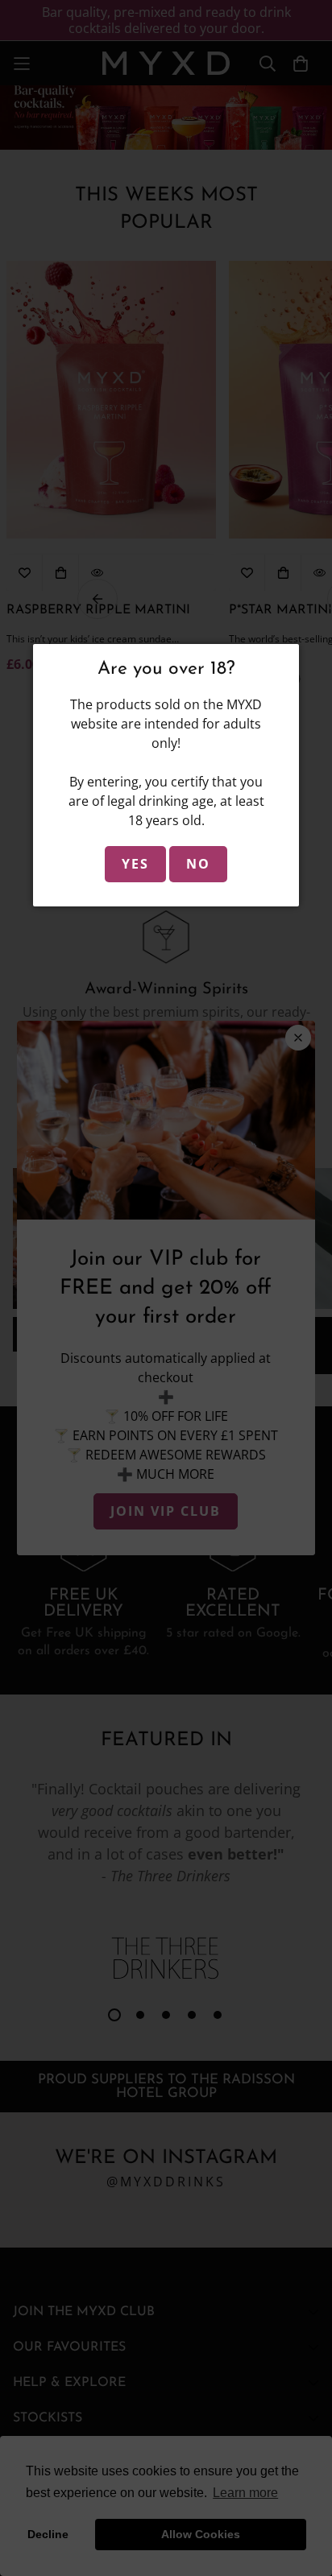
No (198, 864)
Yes (135, 864)
